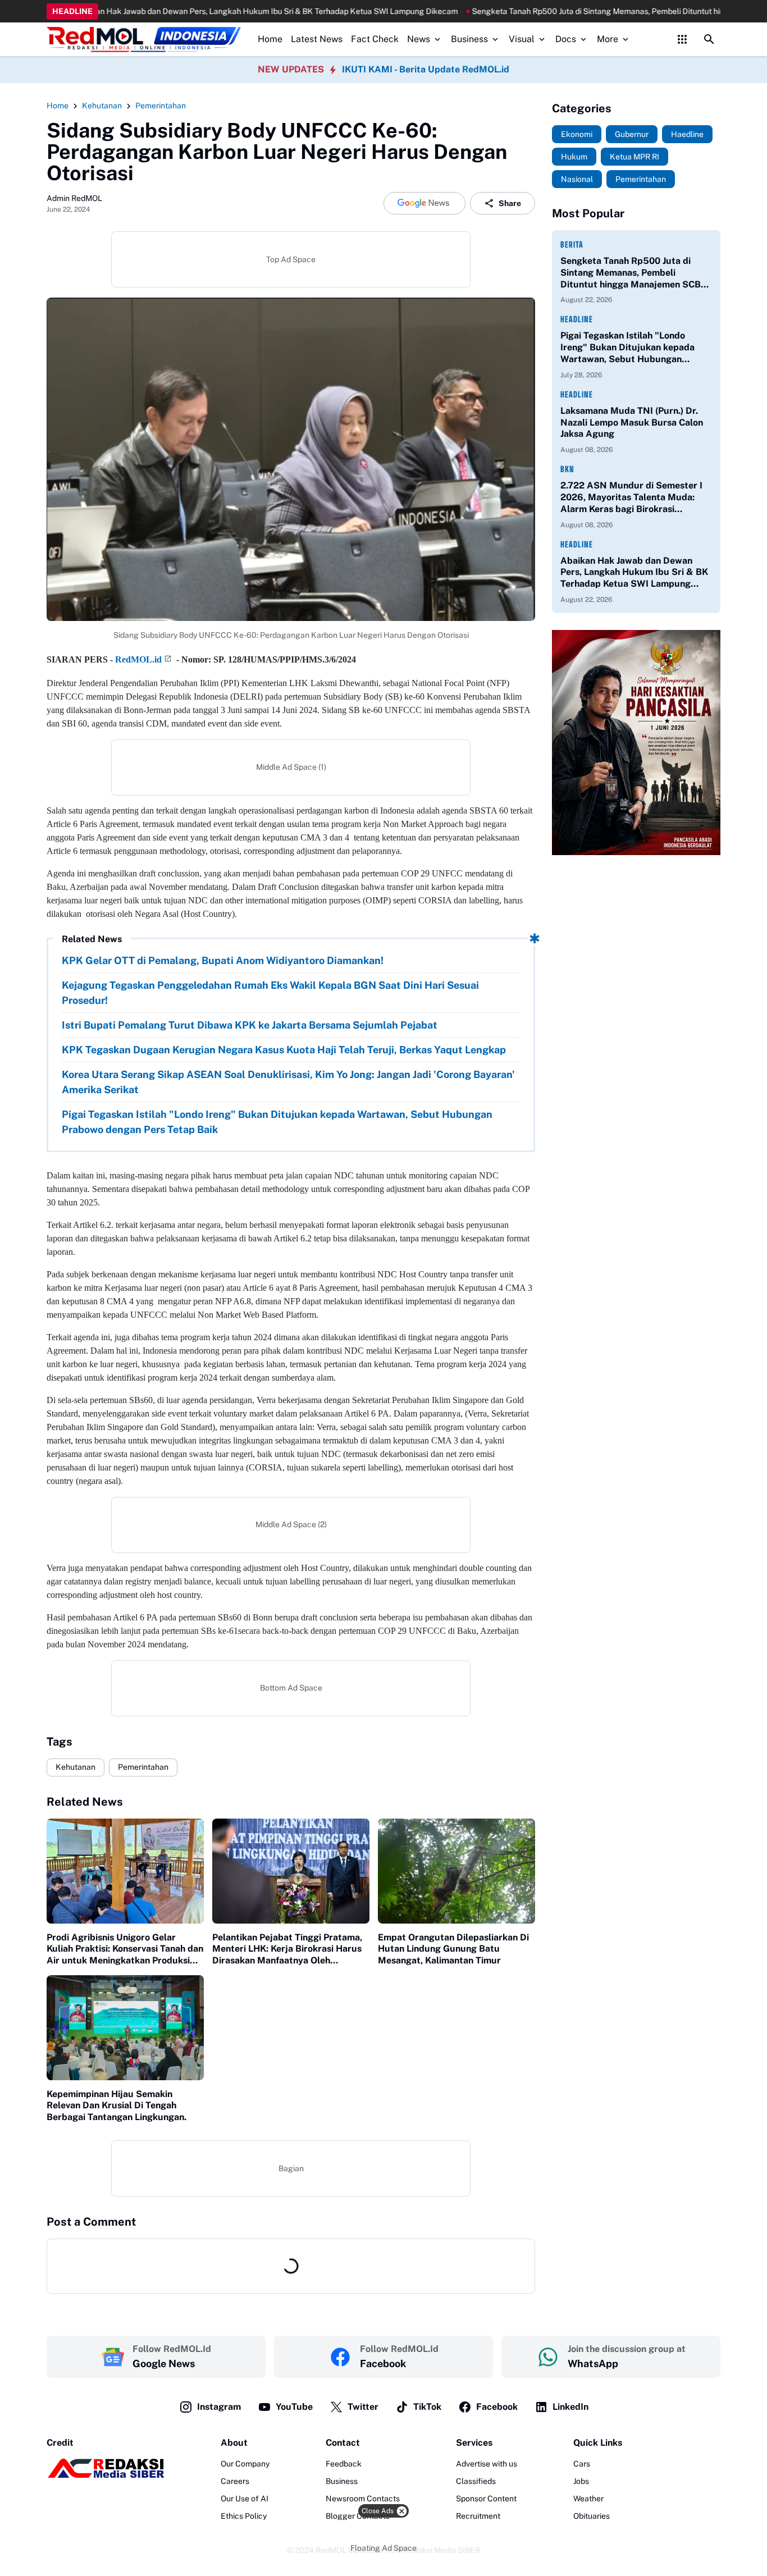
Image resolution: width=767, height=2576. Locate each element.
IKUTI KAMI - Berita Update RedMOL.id (426, 69)
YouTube (294, 2407)
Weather (588, 2499)
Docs (566, 39)
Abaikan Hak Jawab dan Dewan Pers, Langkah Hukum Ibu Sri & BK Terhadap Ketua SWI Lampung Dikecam (634, 573)
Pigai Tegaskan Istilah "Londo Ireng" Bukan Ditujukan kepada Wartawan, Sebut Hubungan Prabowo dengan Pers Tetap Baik (277, 1122)
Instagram (219, 2407)
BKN (567, 469)
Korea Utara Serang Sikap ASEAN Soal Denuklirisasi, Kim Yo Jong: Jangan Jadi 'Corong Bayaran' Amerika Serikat (288, 1082)
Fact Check (375, 39)
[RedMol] (106, 2475)
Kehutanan (76, 1767)
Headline (577, 319)
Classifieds (476, 2481)
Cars (582, 2464)
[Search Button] (709, 39)
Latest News (317, 39)
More (608, 39)
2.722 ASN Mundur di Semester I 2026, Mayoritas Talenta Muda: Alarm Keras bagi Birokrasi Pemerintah (631, 497)
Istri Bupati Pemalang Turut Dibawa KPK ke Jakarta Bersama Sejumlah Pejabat (250, 1025)
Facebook (497, 2407)
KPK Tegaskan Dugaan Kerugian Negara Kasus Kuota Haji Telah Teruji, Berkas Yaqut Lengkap (284, 1050)
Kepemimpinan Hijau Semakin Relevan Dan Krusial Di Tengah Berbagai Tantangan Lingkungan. (117, 2106)
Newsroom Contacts (363, 2499)
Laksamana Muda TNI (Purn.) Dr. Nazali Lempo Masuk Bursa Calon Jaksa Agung (632, 423)
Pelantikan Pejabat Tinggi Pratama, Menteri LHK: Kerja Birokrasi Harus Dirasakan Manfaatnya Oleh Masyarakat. (287, 1949)
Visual (522, 39)
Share (510, 203)
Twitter (363, 2407)
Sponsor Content (486, 2499)
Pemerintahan (143, 1767)
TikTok (427, 2407)
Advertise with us (487, 2464)
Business (469, 39)
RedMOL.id (138, 659)
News (419, 39)
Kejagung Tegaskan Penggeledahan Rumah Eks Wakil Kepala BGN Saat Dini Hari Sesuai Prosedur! (270, 993)
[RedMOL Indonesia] (144, 40)
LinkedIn (570, 2407)
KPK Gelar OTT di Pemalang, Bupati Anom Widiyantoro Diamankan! (223, 960)
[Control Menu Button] (682, 39)
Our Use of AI (245, 2499)
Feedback (344, 2464)
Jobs (581, 2481)
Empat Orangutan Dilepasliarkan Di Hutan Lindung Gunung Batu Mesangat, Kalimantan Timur (453, 1949)
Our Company (245, 2464)
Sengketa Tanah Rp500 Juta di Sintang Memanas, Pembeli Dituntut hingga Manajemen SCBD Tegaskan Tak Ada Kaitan (634, 273)
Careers (235, 2481)
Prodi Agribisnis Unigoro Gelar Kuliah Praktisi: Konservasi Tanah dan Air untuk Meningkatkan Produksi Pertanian (125, 1949)
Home (270, 39)
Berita (572, 245)
